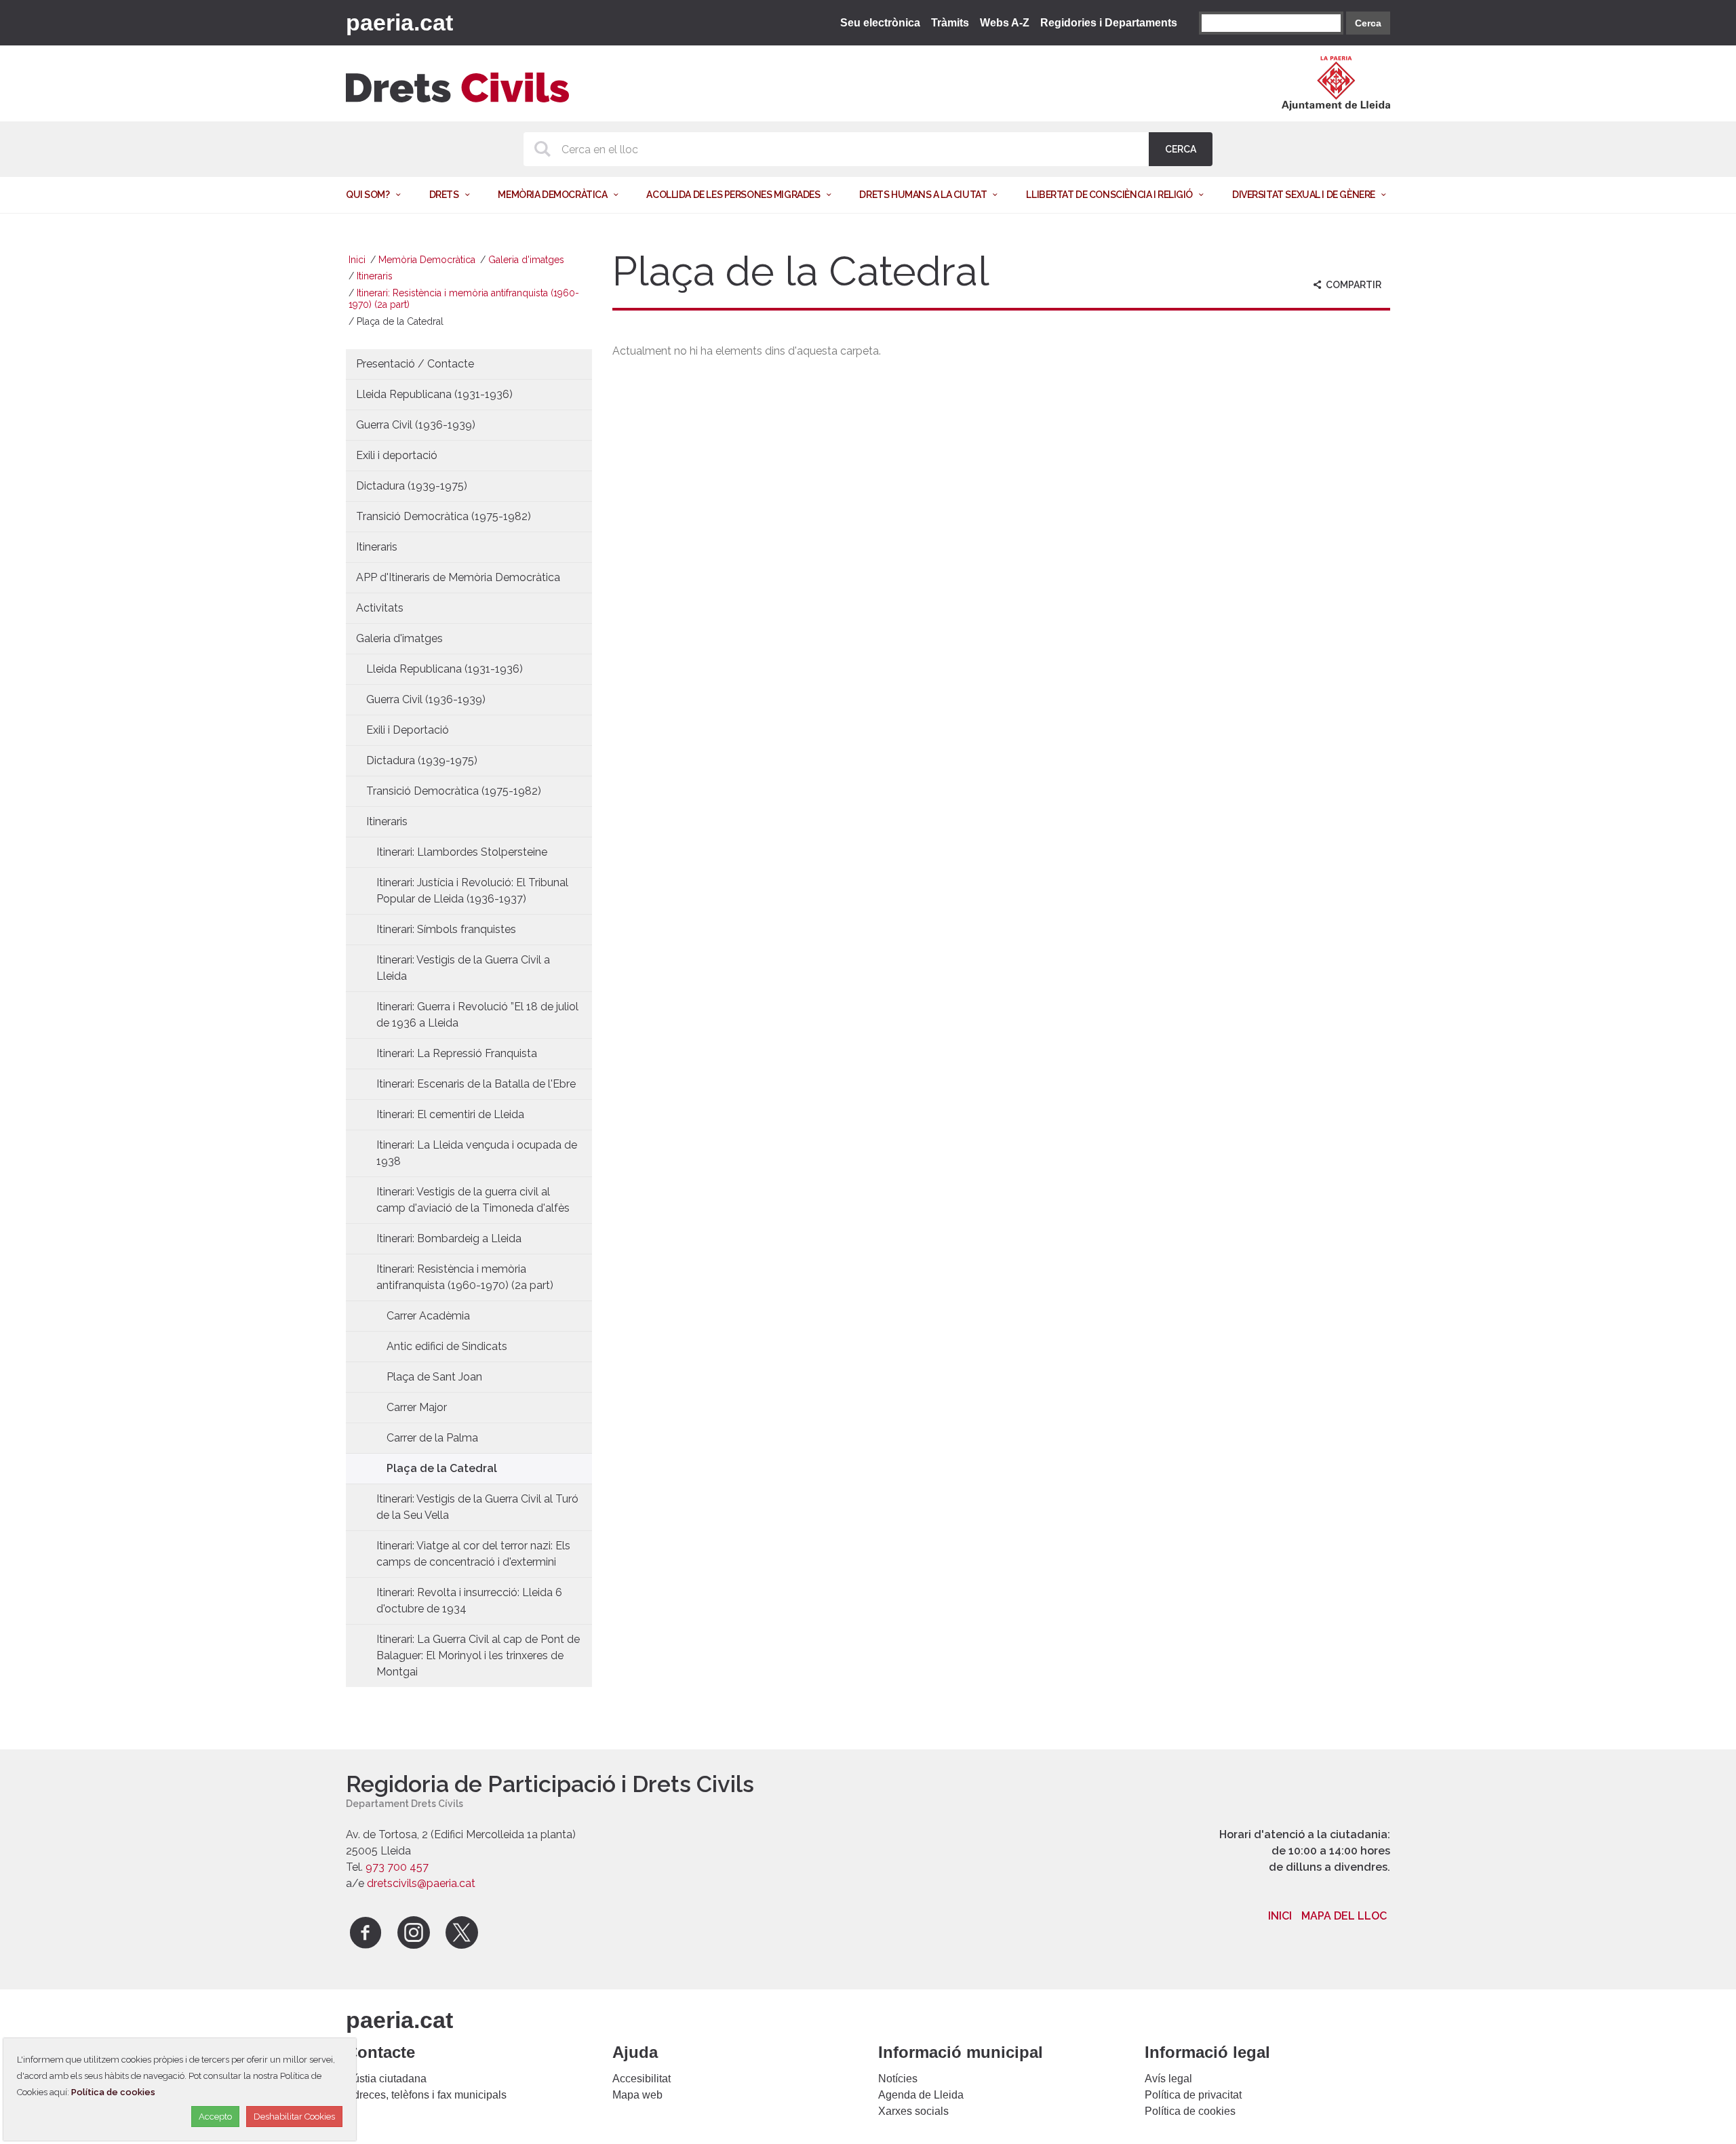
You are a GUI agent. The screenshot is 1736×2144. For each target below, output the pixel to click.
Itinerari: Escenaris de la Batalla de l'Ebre (476, 1084)
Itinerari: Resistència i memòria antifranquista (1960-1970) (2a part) (465, 1277)
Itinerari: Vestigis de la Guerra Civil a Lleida (463, 968)
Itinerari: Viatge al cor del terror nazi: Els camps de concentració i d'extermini (473, 1554)
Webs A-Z (1005, 23)
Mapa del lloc (1344, 1916)
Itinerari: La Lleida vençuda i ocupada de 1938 (477, 1153)
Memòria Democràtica (427, 260)
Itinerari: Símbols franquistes (446, 929)
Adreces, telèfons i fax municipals (426, 2095)
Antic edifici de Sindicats (447, 1346)
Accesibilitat (642, 2079)
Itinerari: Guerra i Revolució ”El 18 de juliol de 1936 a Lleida (477, 1015)
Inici (357, 260)
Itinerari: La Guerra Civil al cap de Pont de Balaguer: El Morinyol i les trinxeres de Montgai (478, 1655)
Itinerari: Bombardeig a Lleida (449, 1238)
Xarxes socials (913, 2111)
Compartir (1353, 285)
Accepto (215, 2117)
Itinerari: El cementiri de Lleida (450, 1114)
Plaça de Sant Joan (434, 1377)
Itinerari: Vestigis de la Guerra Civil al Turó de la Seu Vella (477, 1507)
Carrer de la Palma (432, 1438)
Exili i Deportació (408, 730)
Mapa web (637, 2095)
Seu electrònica (880, 23)
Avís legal (1168, 2079)
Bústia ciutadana (386, 2079)
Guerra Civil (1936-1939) (416, 425)
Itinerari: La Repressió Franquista (457, 1053)
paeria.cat (399, 22)
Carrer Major (417, 1407)
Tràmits (950, 23)
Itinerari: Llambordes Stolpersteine (462, 852)
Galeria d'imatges (526, 260)
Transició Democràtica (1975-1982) (443, 516)
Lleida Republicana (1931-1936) (434, 394)
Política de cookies (1190, 2111)
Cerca (1368, 23)
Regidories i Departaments (1109, 23)
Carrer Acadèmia (428, 1316)
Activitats (380, 608)
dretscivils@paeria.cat (421, 1883)
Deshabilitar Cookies (294, 2117)
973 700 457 (397, 1867)
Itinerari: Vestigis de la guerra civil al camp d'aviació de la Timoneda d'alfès (473, 1200)
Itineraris (375, 276)
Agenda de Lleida (921, 2095)
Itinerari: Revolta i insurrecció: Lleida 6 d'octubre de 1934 (469, 1601)
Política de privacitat (1193, 2095)
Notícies (898, 2079)
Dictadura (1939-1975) (412, 486)
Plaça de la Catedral (442, 1468)
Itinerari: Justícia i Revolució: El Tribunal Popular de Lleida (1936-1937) (472, 891)
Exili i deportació (397, 455)
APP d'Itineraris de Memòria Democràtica (458, 577)
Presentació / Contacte (415, 364)
